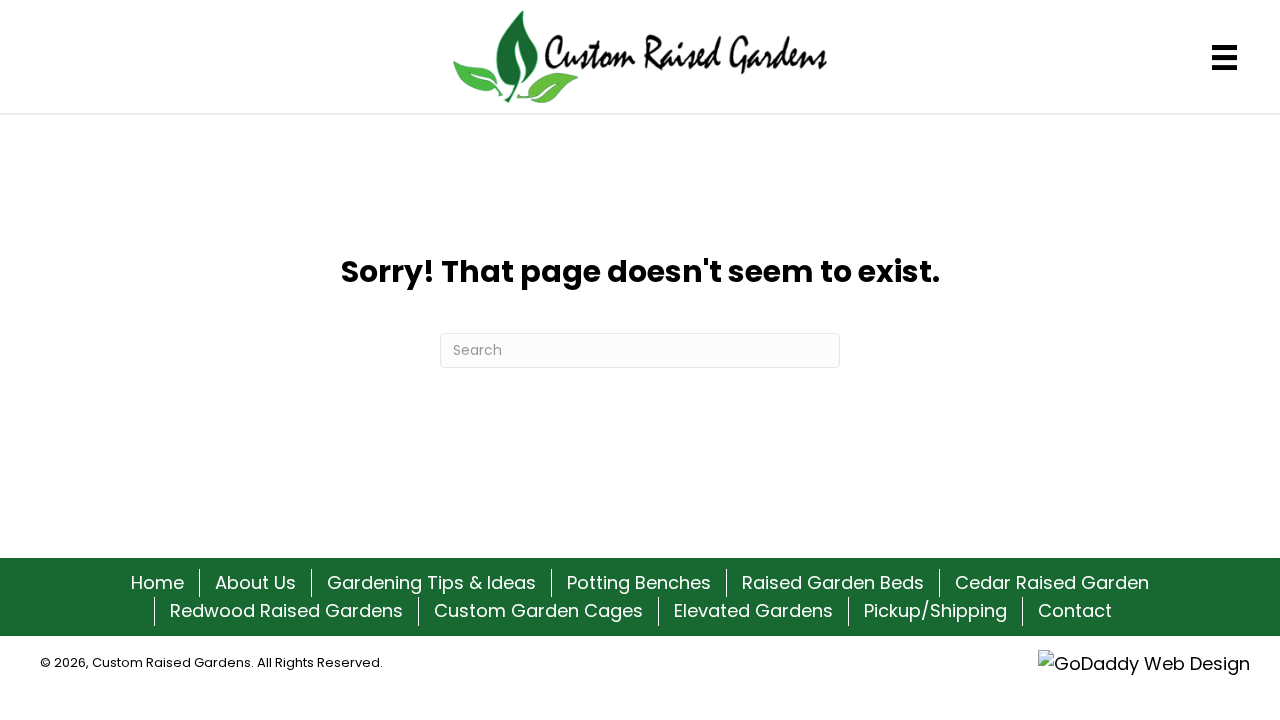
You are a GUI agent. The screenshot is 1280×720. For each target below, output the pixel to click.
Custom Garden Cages (538, 610)
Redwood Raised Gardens (286, 610)
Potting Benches (639, 582)
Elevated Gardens (753, 610)
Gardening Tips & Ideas (431, 582)
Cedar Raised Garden (1052, 582)
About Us (255, 582)
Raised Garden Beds (833, 582)
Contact (1075, 610)
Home (157, 582)
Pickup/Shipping (935, 610)
